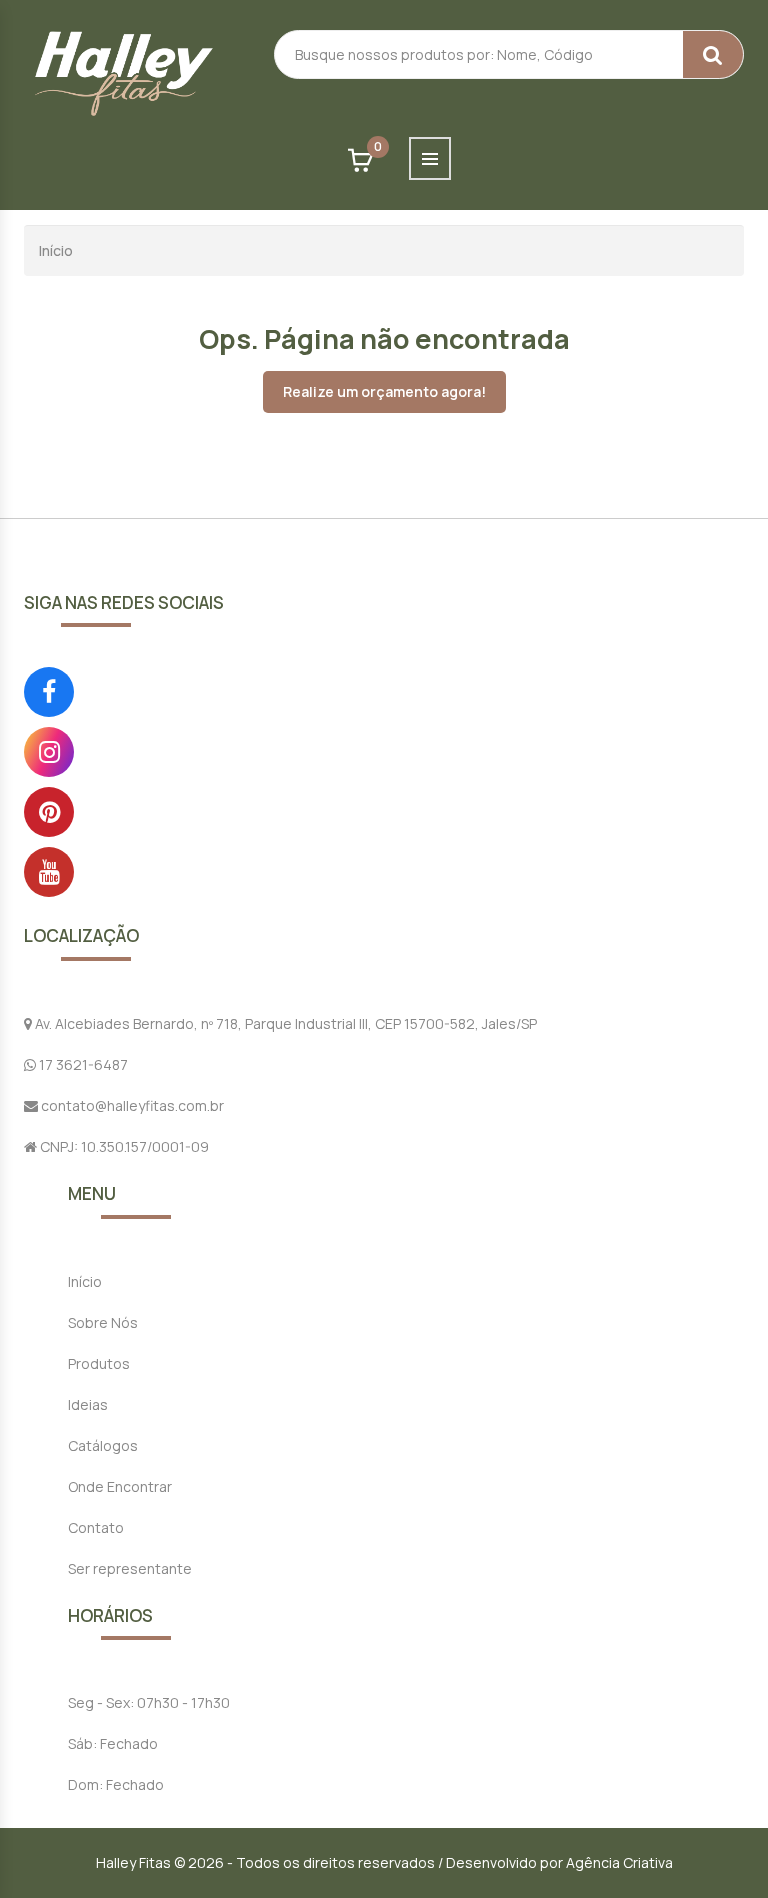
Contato (96, 1527)
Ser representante (130, 1568)
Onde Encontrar (120, 1486)
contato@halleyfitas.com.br (131, 1105)
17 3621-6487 (82, 1064)
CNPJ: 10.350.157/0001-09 (123, 1146)
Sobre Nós (103, 1322)
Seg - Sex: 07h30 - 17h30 (149, 1702)
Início (56, 250)
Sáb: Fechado (113, 1743)
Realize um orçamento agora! (384, 391)
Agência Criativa (619, 1862)
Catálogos (103, 1445)
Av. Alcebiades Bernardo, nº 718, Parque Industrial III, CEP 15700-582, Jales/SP (284, 1023)
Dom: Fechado (116, 1784)
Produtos (99, 1363)
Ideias (88, 1404)
